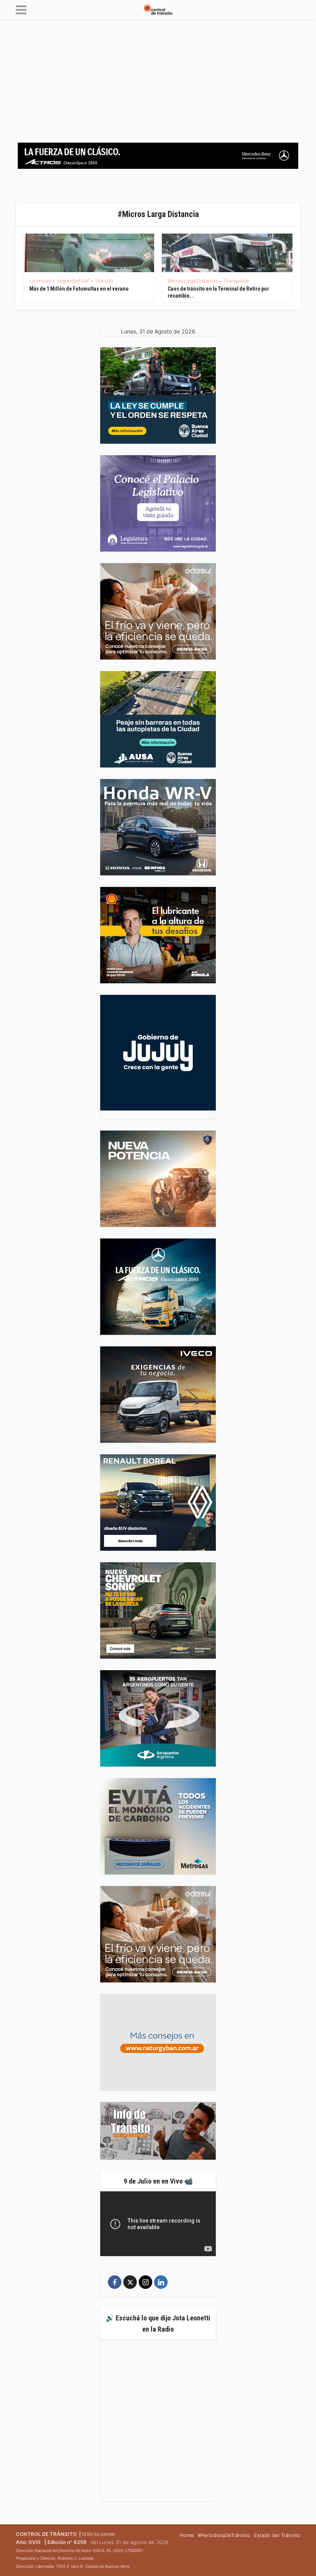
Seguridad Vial (73, 281)
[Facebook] (115, 2282)
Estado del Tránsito (277, 2535)
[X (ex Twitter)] (130, 2282)
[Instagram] (145, 2282)
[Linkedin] (161, 2282)
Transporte (236, 281)
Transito (104, 281)
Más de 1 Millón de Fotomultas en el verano (79, 289)
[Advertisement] (158, 77)
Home (187, 2535)
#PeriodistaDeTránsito (224, 2535)
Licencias (40, 281)
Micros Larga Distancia (193, 281)
